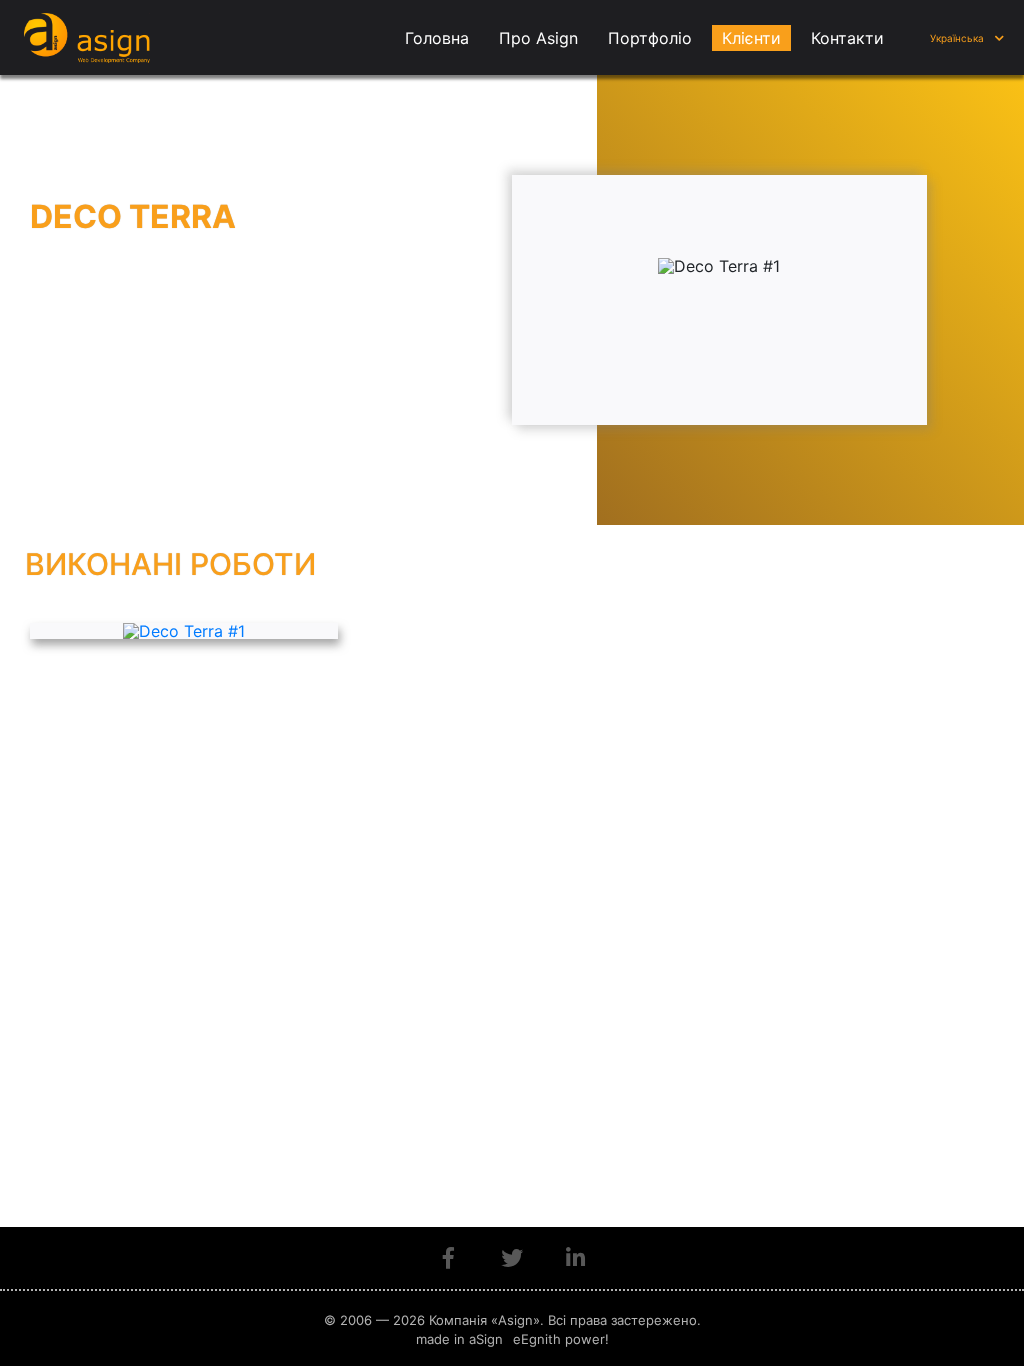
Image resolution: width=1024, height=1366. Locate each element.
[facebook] (448, 1258)
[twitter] (512, 1258)
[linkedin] (575, 1258)
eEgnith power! (561, 1339)
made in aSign (459, 1339)
